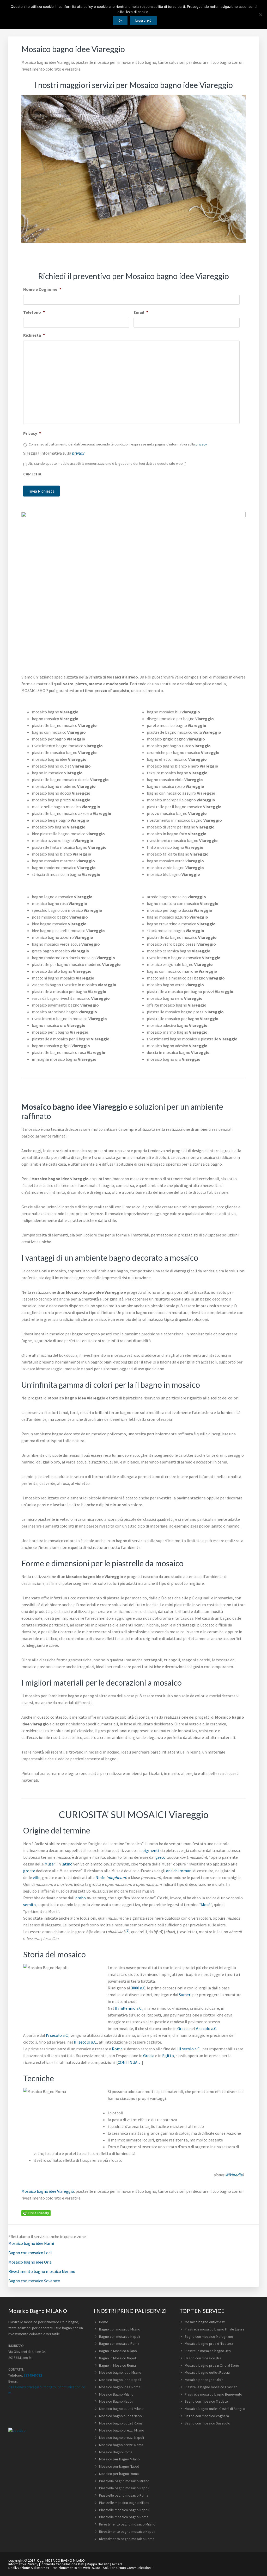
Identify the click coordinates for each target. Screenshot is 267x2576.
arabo (81, 1898)
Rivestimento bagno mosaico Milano (127, 2524)
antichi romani (179, 1871)
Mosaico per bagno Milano (119, 2459)
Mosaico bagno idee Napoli (120, 2380)
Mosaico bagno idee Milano (120, 2372)
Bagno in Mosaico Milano (118, 2351)
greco (160, 1857)
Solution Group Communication (127, 2568)
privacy (201, 444)
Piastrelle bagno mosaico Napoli (124, 2488)
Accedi (117, 2564)
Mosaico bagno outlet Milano (121, 2409)
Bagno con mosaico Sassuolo (207, 2423)
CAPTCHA (32, 474)
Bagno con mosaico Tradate (206, 2401)
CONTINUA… (130, 2062)
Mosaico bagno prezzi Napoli (122, 2437)
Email (141, 312)
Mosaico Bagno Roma (116, 2452)
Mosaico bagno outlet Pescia (207, 2372)
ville (37, 1877)
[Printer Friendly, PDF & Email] (36, 2213)
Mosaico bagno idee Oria (30, 2262)
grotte (29, 1871)
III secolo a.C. (85, 2042)
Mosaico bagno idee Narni (31, 2243)
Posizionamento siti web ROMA (76, 2568)
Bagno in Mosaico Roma (117, 2365)
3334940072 (33, 2375)
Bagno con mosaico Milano (120, 2329)
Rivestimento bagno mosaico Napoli (127, 2531)
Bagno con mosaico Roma (119, 2343)
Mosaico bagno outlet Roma (121, 2423)
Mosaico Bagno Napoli (116, 2401)
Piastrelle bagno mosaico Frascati (211, 2387)
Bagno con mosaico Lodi (30, 2253)
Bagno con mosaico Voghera (207, 2416)
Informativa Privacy (23, 2564)
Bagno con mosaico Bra (203, 2358)
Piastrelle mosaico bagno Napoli (124, 2510)
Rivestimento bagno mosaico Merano (42, 2271)
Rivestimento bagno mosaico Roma (127, 2539)
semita (29, 1905)
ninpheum (117, 1877)
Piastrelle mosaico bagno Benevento (213, 2394)
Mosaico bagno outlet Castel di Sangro (215, 2409)
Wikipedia (234, 2175)
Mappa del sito (98, 2564)
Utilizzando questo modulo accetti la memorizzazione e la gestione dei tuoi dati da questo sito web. (107, 463)
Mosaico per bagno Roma (119, 2474)
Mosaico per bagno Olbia (204, 2380)
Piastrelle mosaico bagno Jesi (208, 2351)
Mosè (206, 1905)
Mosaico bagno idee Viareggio (48, 2191)
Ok (120, 20)
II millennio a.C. (129, 2008)
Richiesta (34, 335)
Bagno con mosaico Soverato (34, 2281)
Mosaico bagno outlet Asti (205, 2322)
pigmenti (151, 1850)
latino (67, 1864)
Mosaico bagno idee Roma (120, 2387)
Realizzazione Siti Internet (29, 2568)
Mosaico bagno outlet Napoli (121, 2416)
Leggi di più (143, 20)
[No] (260, 15)
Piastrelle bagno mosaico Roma (124, 2495)
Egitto (168, 2056)
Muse (49, 1864)
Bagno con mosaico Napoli (120, 2336)
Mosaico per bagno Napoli (119, 2466)
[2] (128, 1930)
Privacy (32, 433)
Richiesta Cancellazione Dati (62, 2564)
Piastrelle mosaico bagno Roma (124, 2517)
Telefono (34, 312)
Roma (117, 2049)
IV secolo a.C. (57, 2035)
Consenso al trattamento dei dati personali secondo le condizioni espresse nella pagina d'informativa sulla (118, 444)
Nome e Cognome (42, 289)
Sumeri (185, 1995)
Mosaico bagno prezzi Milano (122, 2430)
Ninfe (100, 1877)
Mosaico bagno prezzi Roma (121, 2445)
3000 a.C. (138, 1988)
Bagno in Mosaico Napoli (118, 2358)
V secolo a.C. (207, 2028)
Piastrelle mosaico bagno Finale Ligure (215, 2329)
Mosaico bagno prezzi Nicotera (209, 2343)
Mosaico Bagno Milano (116, 2394)
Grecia (183, 2028)
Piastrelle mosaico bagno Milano (124, 2503)
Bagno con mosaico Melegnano (209, 2336)
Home (104, 2322)
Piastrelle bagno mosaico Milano (124, 2481)
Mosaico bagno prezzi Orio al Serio (212, 2365)
